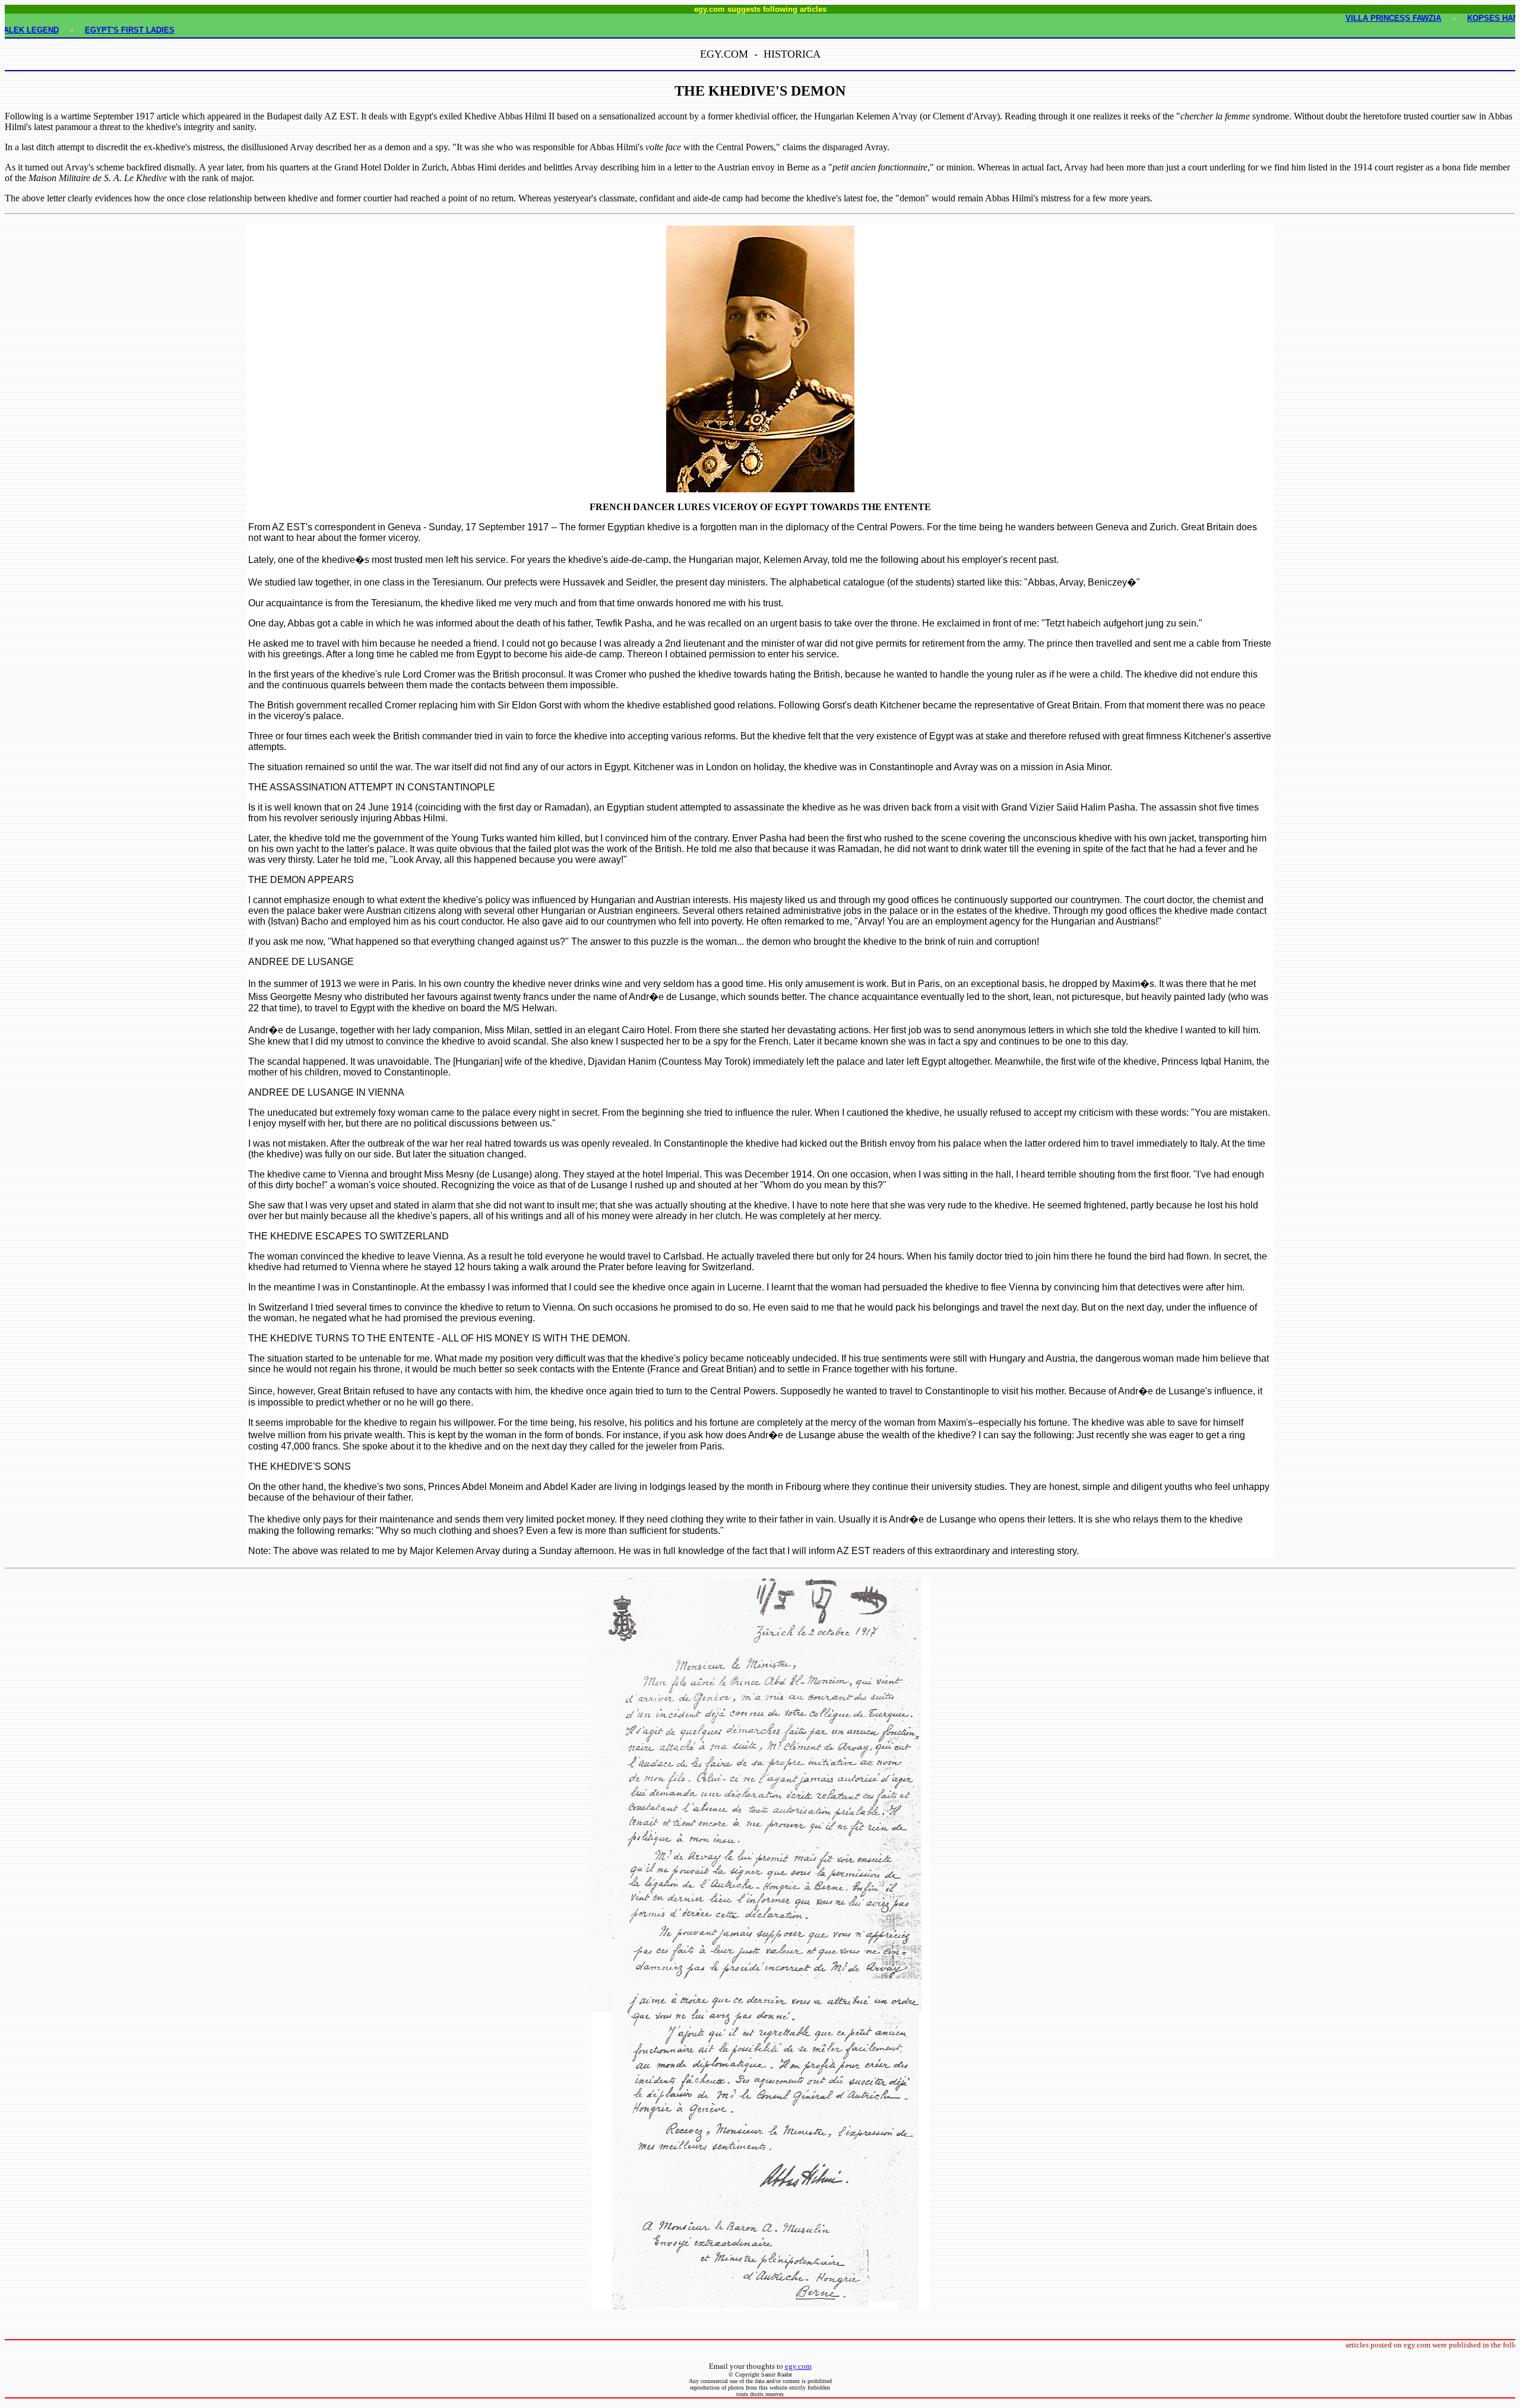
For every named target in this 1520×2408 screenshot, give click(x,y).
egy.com (798, 2366)
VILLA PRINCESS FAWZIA (1337, 18)
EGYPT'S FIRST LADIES (186, 30)
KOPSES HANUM (1443, 18)
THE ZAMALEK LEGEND (70, 30)
